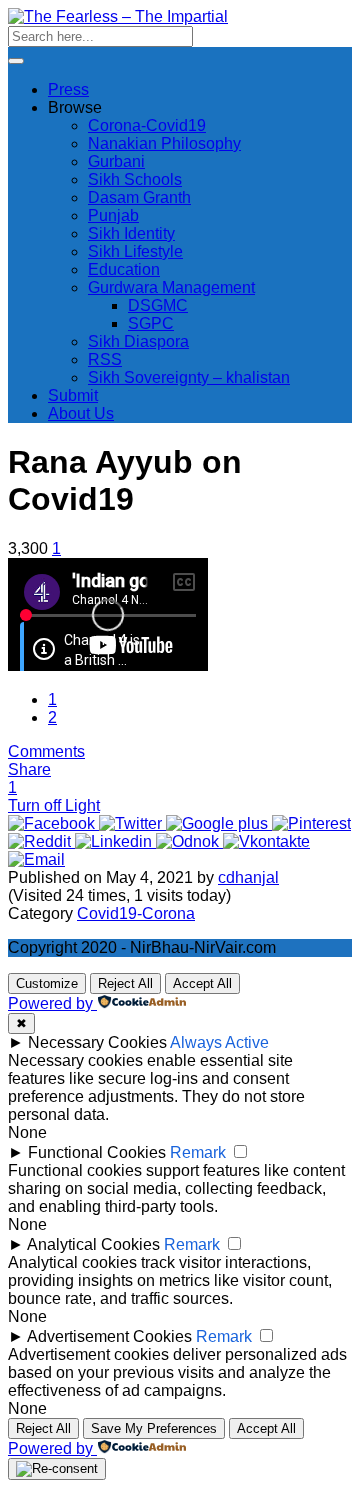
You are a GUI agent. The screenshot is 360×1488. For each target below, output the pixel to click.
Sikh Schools (135, 179)
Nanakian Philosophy (164, 143)
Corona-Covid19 (147, 125)
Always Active (219, 1042)
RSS (105, 359)
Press (68, 89)
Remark (198, 1152)
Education (124, 269)
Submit (73, 395)
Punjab (113, 215)
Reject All (125, 983)
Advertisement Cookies (109, 1336)
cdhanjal (248, 877)
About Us (81, 413)
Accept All (202, 983)
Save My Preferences (154, 1428)
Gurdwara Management (171, 287)
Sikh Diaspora (138, 341)
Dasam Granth (139, 197)
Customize (47, 983)
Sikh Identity (131, 233)
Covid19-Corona (136, 913)
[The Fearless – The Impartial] (118, 16)
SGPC (151, 323)
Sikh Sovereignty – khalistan (189, 377)
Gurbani (116, 161)
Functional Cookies (97, 1152)
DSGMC (158, 305)
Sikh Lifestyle (135, 251)
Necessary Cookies (97, 1042)
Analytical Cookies (93, 1244)
